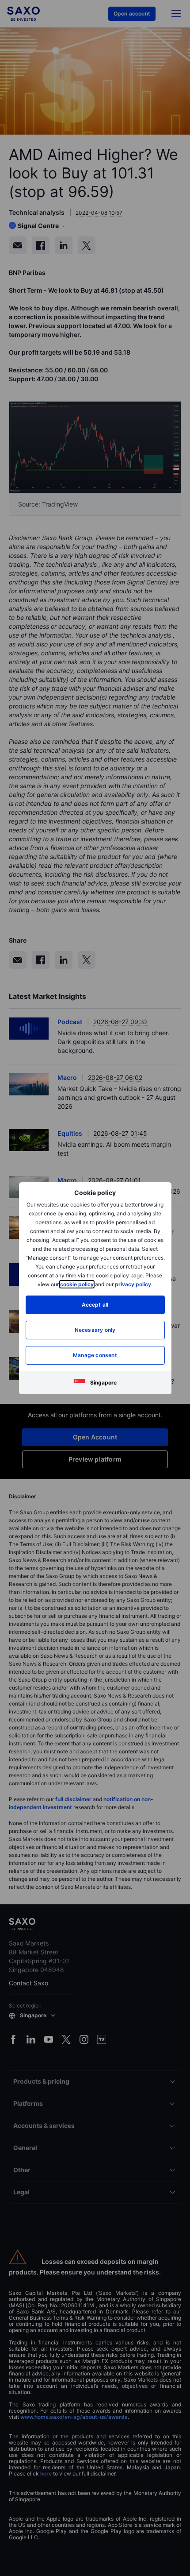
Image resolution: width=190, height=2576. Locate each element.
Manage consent (95, 1355)
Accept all (95, 1305)
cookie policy (77, 1284)
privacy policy (133, 1284)
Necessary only (95, 1330)
